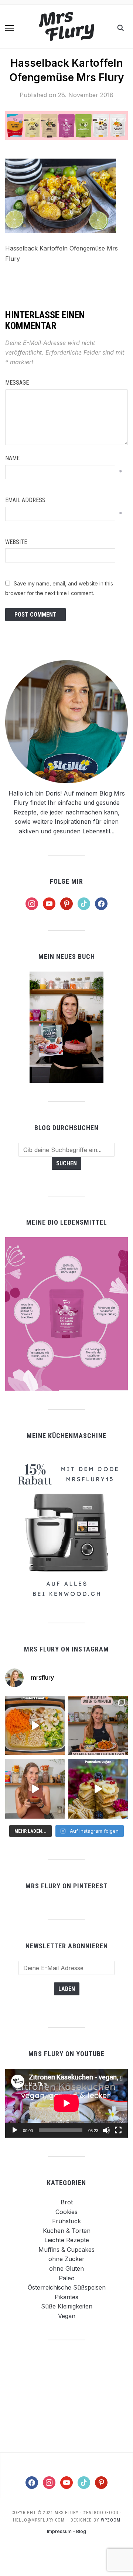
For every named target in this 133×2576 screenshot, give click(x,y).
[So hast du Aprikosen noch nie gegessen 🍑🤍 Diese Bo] (35, 1789)
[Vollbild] (118, 2130)
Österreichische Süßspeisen (67, 2287)
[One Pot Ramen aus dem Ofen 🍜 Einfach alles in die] (35, 1726)
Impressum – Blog (66, 2531)
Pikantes (66, 2297)
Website (16, 542)
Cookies (66, 2212)
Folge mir (66, 881)
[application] (66, 2103)
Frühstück (66, 2221)
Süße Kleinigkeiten (67, 2306)
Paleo (67, 2278)
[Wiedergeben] (15, 2130)
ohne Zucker (66, 2259)
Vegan (67, 2316)
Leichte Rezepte (67, 2240)
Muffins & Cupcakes (66, 2250)
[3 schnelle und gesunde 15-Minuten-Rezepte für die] (98, 1726)
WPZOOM (111, 2520)
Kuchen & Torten (67, 2231)
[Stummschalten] (106, 2130)
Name (12, 458)
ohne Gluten (66, 2268)
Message (17, 383)
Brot (67, 2202)
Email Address (25, 500)
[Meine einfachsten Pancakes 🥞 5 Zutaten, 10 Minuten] (98, 1789)
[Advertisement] (66, 2396)
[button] (10, 28)
